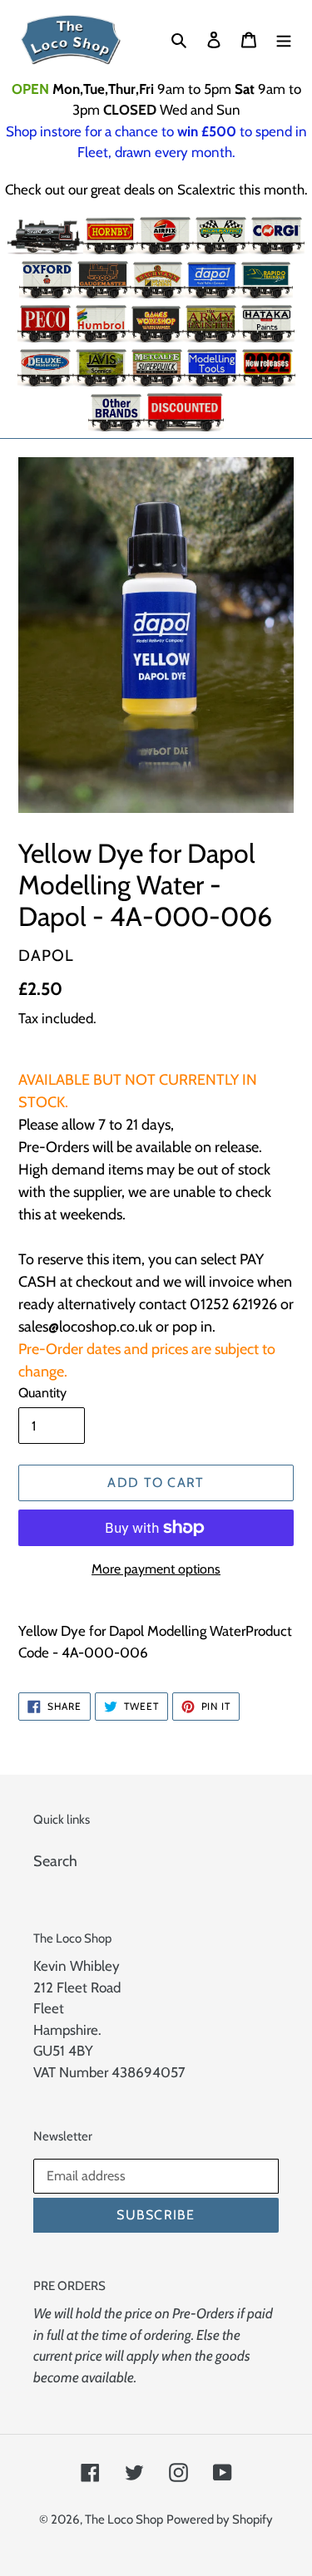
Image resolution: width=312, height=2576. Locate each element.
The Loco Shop (124, 2519)
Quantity (42, 1393)
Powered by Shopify (220, 2519)
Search (55, 1861)
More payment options (156, 1569)
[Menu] (284, 39)
